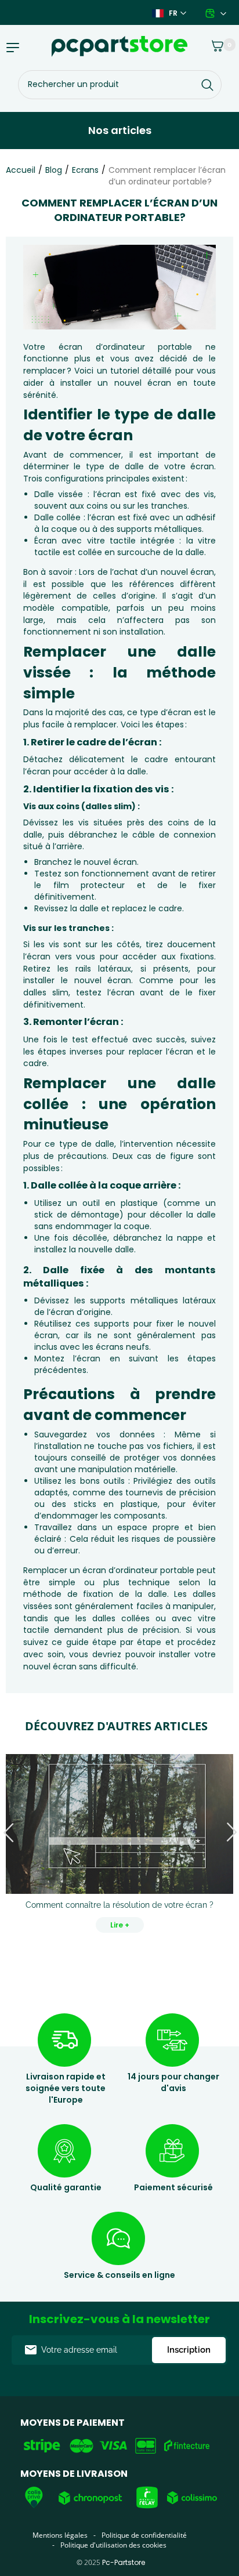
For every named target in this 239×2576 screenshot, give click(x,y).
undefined (9, 1833)
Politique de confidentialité (144, 2535)
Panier (211, 44)
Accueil (21, 170)
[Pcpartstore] (119, 46)
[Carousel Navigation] (119, 1833)
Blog (54, 170)
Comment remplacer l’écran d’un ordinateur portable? (167, 176)
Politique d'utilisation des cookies (113, 2545)
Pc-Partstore (124, 2562)
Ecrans (85, 170)
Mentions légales (60, 2535)
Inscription (189, 2350)
